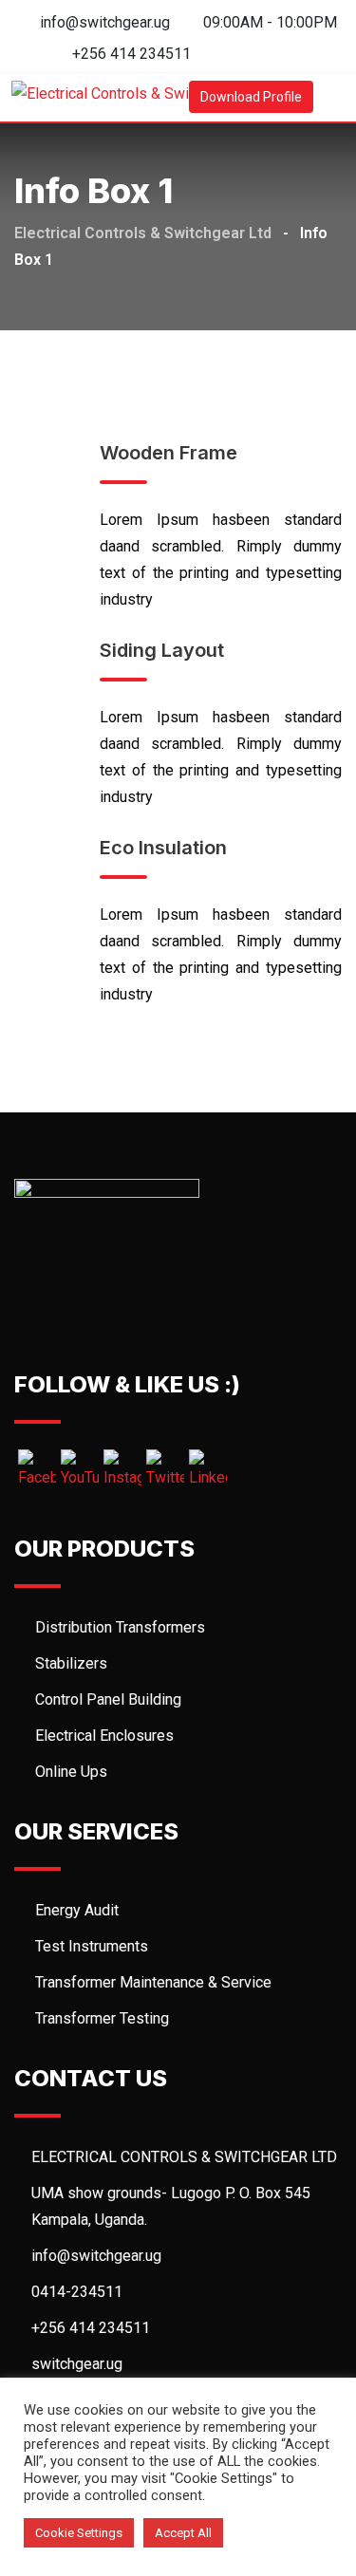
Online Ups (71, 1772)
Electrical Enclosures (104, 1736)
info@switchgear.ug (105, 22)
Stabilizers (71, 1663)
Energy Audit (77, 1910)
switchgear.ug (77, 2364)
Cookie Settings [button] (79, 2533)
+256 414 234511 (131, 54)
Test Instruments (92, 1946)
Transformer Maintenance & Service (153, 1982)
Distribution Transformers (120, 1627)
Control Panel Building (108, 1699)
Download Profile (251, 97)
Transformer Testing (102, 2018)
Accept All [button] (183, 2533)
